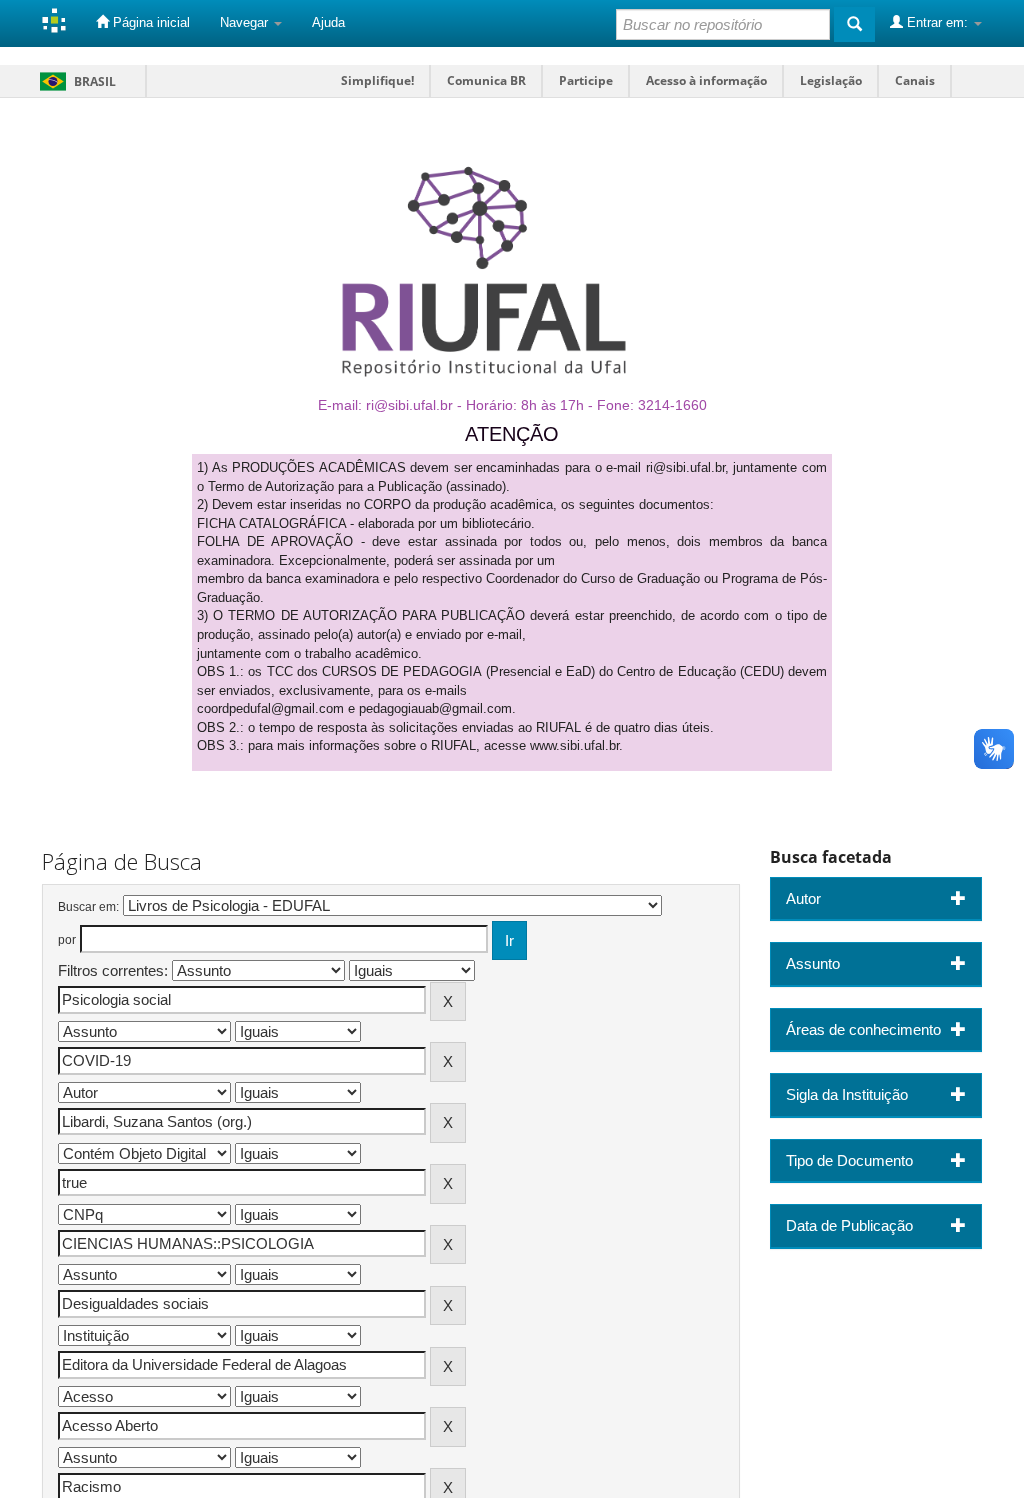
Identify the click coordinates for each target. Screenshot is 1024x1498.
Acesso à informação (706, 80)
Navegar (246, 22)
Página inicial (149, 22)
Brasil (74, 81)
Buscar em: (88, 907)
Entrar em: (937, 22)
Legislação (831, 80)
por (67, 940)
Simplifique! (377, 80)
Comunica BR (486, 80)
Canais (915, 80)
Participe (586, 80)
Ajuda (328, 22)
